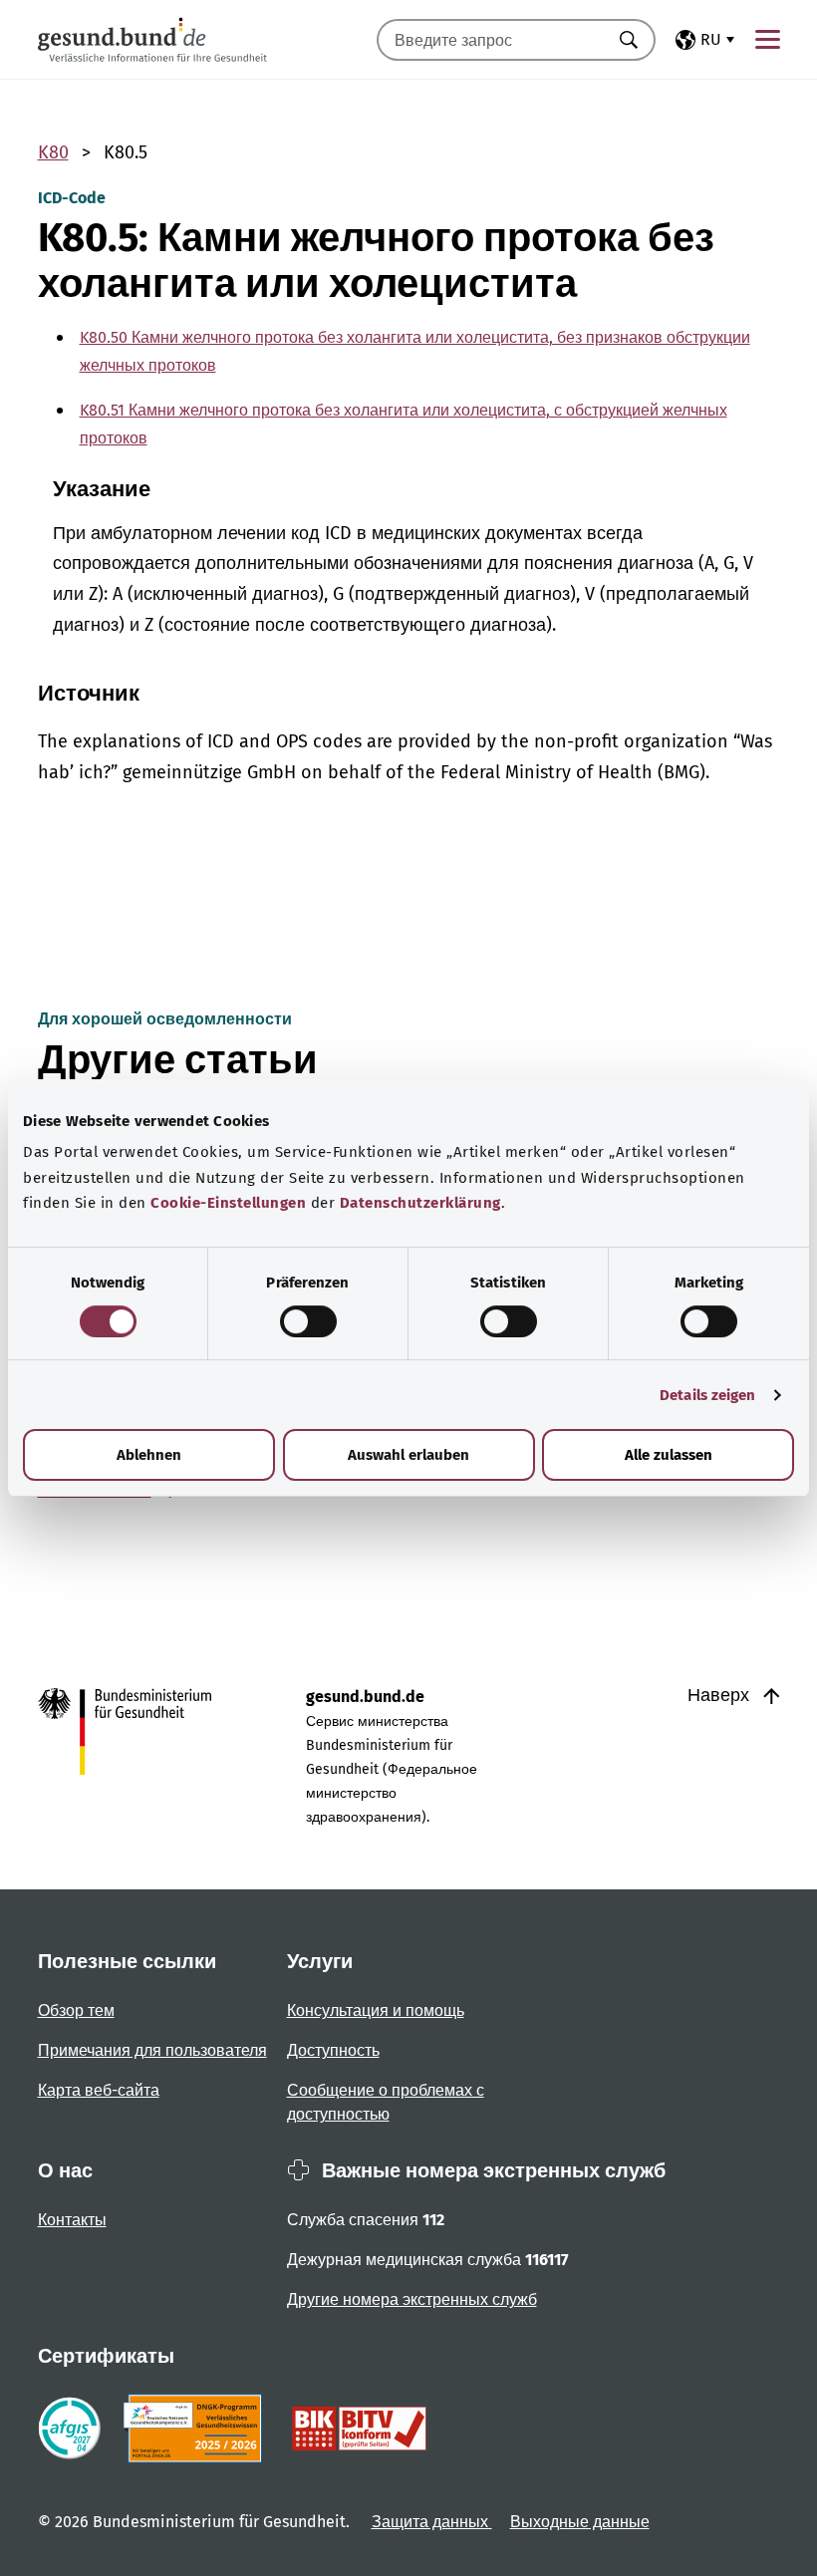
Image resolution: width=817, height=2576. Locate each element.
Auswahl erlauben (408, 1455)
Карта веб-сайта (99, 2090)
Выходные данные (580, 2522)
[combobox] (491, 40)
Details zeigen (707, 1395)
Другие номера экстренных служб (412, 2299)
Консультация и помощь (376, 2010)
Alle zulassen (669, 1455)
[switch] (308, 1321)
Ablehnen (149, 1455)
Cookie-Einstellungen (228, 1203)
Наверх (721, 1695)
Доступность (333, 2050)
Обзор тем (76, 2010)
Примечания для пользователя (152, 2050)
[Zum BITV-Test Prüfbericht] (359, 2429)
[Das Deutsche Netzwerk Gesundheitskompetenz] (197, 2429)
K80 (53, 152)
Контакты (72, 2220)
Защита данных (432, 2522)
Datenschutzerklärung (420, 1203)
